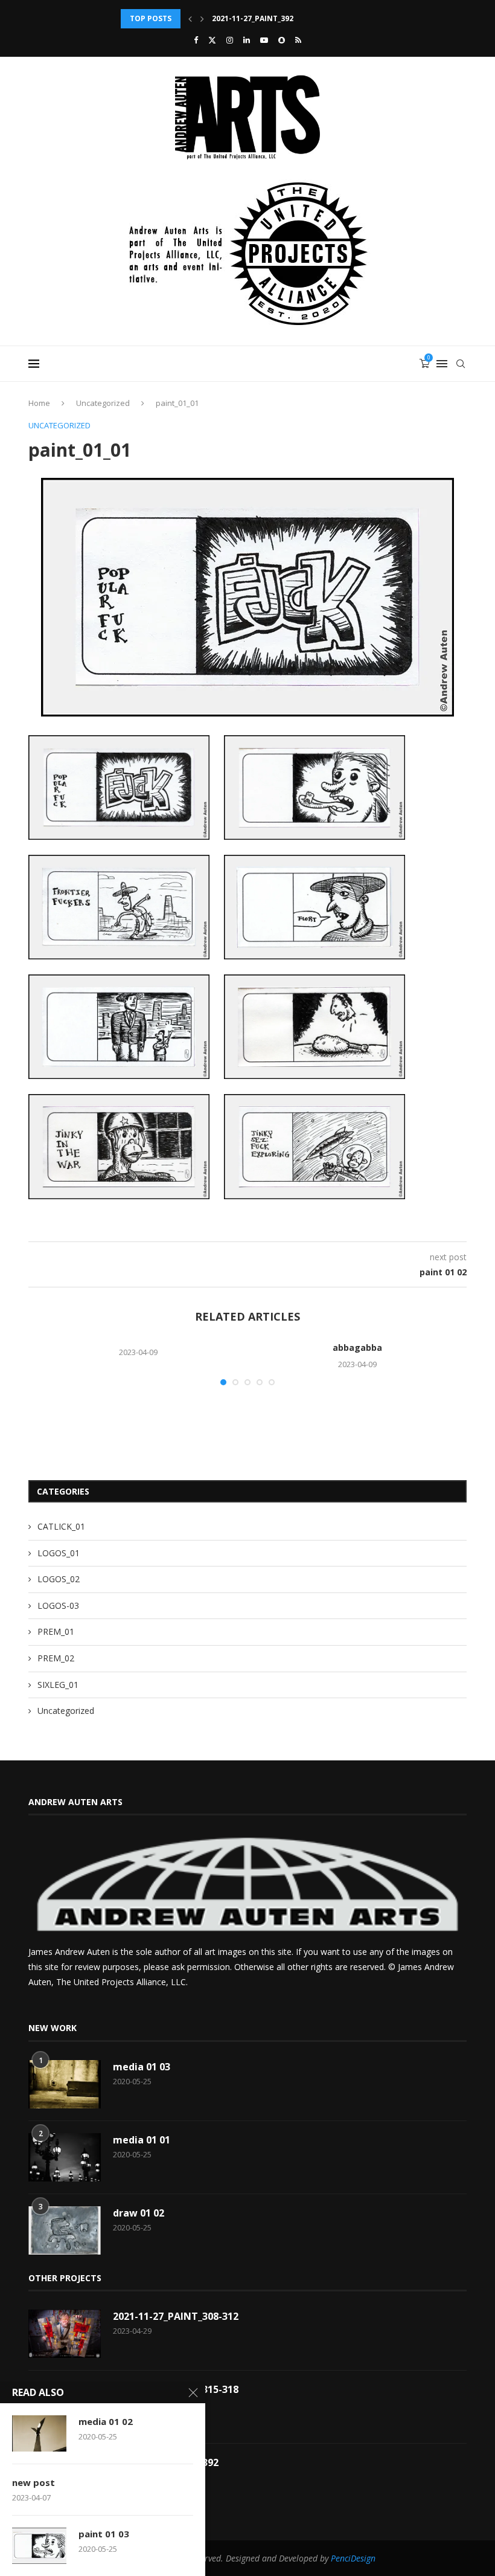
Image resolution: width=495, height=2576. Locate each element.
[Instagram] (230, 40)
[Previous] (190, 19)
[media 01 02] (39, 2433)
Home (39, 403)
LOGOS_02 (59, 1579)
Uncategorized (103, 403)
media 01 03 (142, 2067)
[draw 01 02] (65, 2230)
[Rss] (298, 40)
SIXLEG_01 (58, 1685)
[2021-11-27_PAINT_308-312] (65, 2334)
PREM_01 (56, 1631)
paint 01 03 (104, 2534)
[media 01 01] (65, 2157)
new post (34, 2482)
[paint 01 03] (39, 2546)
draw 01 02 (139, 2213)
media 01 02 (106, 2421)
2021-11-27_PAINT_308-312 (176, 2316)
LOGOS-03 (58, 1605)
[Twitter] (212, 40)
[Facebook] (196, 40)
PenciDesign (353, 2558)
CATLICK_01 (61, 1526)
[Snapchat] (282, 40)
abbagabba (357, 1348)
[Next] (202, 19)
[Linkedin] (247, 40)
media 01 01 (142, 2140)
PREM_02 (56, 1658)
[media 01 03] (65, 2084)
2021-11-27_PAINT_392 (166, 2462)
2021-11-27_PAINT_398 (253, 18)
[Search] (461, 364)
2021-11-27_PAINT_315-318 (176, 2389)
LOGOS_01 (59, 1553)
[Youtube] (264, 40)
